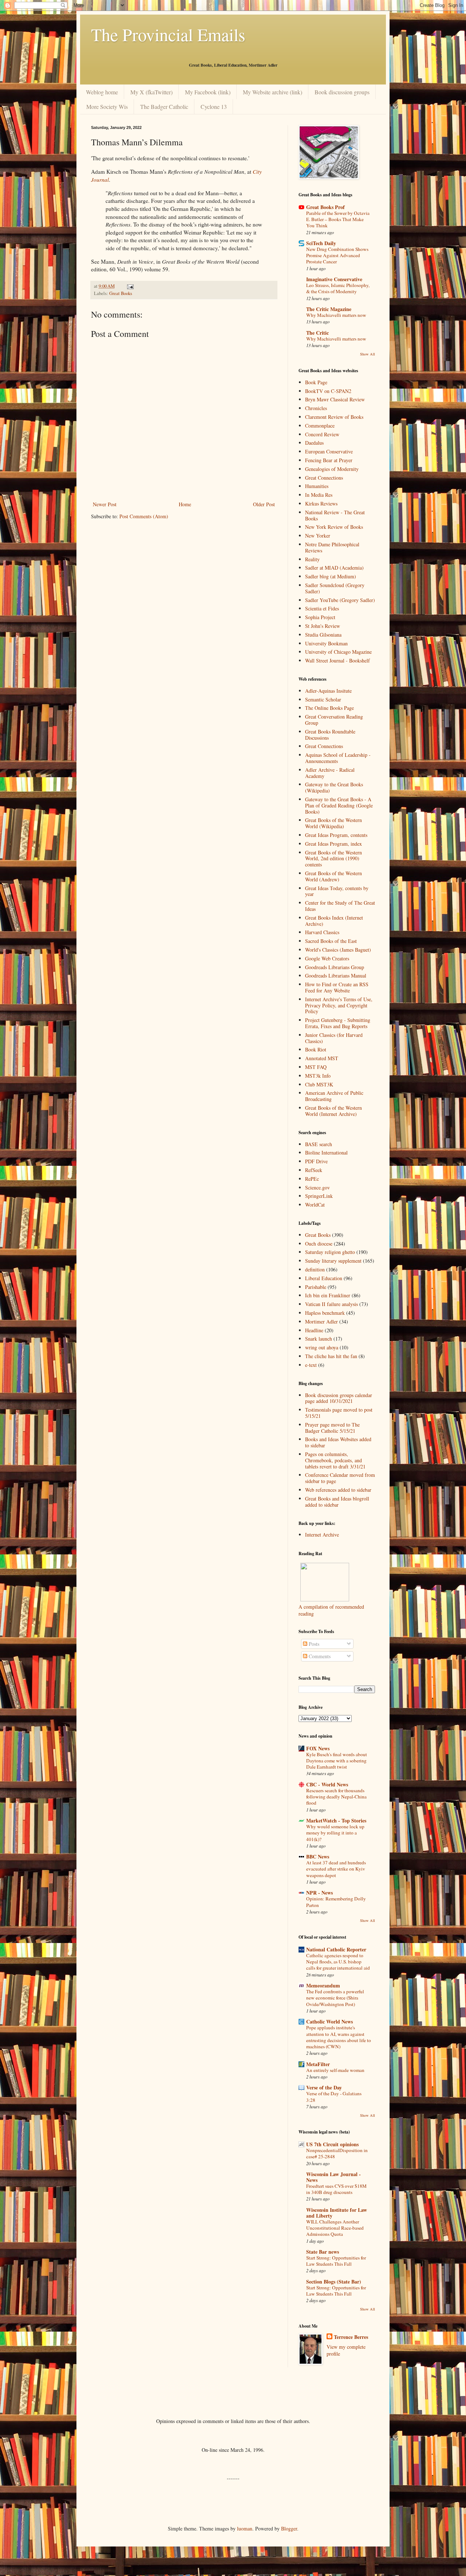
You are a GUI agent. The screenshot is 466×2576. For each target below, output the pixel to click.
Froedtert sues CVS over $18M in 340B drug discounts (336, 2189)
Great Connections (324, 478)
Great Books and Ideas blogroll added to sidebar (337, 1502)
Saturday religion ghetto (330, 1252)
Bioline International (326, 1153)
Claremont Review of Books (334, 417)
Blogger (289, 2528)
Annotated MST (322, 1058)
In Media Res (319, 495)
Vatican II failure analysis (331, 1304)
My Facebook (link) (208, 92)
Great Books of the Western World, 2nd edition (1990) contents (333, 859)
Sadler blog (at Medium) (331, 576)
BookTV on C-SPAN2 (328, 391)
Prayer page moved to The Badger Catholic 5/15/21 (332, 1428)
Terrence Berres (351, 2337)
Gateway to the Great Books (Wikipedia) (334, 787)
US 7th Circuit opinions (332, 2144)
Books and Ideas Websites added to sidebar (338, 1442)
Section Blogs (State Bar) (334, 2282)
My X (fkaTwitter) (151, 92)
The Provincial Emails (168, 34)
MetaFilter (318, 2064)
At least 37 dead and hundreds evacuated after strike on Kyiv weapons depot (336, 1869)
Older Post (264, 504)
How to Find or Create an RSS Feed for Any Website (337, 987)
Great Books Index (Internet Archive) (334, 921)
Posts (313, 1644)
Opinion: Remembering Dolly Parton (336, 1902)
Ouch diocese (319, 1244)
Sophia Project (320, 617)
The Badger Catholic (164, 107)
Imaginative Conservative (334, 279)
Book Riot (316, 1049)
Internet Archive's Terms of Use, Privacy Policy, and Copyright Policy (339, 1005)
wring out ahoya (322, 1347)
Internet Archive (322, 1535)
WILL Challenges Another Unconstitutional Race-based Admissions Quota (335, 2228)
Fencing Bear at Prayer (329, 460)
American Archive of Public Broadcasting (334, 1096)
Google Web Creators (327, 958)
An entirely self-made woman (335, 2070)
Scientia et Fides (322, 608)
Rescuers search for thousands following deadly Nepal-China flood (336, 1797)
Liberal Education (324, 1278)
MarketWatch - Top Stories (336, 1820)
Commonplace (320, 426)
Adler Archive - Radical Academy (330, 773)
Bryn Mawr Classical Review (335, 399)
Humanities (317, 486)
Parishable (316, 1287)
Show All (368, 354)
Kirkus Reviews (321, 504)
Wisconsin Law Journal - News (333, 2177)
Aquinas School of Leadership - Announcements (338, 758)
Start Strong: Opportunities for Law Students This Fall (336, 2261)
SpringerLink (319, 1196)
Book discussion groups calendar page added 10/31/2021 (339, 1398)
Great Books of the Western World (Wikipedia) (333, 823)
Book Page (316, 382)
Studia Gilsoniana (323, 635)
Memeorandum (323, 1985)
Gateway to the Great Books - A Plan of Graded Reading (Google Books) (339, 805)
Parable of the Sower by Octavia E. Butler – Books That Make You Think (338, 219)
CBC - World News (327, 1784)
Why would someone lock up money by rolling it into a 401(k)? (335, 1833)
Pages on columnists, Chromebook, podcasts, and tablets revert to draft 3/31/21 (335, 1460)
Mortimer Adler (321, 1322)
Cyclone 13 (214, 107)
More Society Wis (107, 107)
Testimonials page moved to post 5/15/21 (339, 1413)
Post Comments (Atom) (144, 516)
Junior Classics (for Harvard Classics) (334, 1038)
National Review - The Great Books (335, 515)
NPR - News (319, 1893)
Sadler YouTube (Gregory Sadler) (340, 600)
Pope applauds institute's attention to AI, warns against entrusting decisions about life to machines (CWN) (339, 2037)
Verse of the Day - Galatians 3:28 (334, 2097)
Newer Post (105, 504)
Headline (314, 1330)
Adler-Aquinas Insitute (328, 691)
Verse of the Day (324, 2087)
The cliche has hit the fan (331, 1356)
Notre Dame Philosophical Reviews (332, 547)
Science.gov (317, 1187)
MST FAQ (316, 1067)
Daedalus (314, 443)
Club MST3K (319, 1084)
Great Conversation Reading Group (334, 720)
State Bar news (323, 2252)
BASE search (319, 1144)
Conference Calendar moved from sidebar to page (340, 1478)
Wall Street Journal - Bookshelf (337, 660)
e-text (311, 1365)
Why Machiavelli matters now (336, 315)
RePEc (312, 1179)
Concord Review (322, 434)
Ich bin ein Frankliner (328, 1295)
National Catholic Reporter (336, 1949)
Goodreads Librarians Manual (336, 976)
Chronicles (316, 408)
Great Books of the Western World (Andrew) (333, 876)
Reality (312, 559)
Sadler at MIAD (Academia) (334, 568)
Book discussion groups (342, 92)
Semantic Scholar (323, 699)
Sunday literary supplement (333, 1261)
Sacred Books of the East (331, 941)
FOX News (318, 1748)
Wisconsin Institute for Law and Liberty (337, 2213)
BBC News (318, 1857)
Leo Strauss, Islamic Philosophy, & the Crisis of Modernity (338, 288)
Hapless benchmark (325, 1313)
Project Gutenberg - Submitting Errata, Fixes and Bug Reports (338, 1023)
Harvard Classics (322, 932)
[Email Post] (130, 286)
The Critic (317, 333)
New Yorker (318, 536)
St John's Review (323, 626)
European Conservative (329, 451)
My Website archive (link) (273, 92)
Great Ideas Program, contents (336, 835)
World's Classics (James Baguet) (338, 950)
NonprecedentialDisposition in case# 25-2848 (337, 2153)
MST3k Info (318, 1076)
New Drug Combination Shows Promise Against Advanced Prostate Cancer (337, 255)
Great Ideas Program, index (333, 844)
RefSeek (314, 1170)
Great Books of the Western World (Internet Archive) (333, 1111)
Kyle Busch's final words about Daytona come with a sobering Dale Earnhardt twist (337, 1761)
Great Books (121, 293)
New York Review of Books (334, 527)
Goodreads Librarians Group (335, 967)
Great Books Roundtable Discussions (330, 735)
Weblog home (102, 92)
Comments (319, 1656)
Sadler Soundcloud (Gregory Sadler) (335, 588)
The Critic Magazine (329, 309)
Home (185, 504)
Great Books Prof (325, 207)
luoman (245, 2528)
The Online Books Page (329, 708)
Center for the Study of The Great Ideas (340, 906)
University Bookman (326, 643)
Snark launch (319, 1339)
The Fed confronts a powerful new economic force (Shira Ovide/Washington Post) (335, 1998)
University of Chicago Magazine (338, 652)
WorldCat (315, 1205)
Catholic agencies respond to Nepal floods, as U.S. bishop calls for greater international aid (338, 1962)
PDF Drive (316, 1161)
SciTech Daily (321, 243)
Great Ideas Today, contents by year (337, 891)
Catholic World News (329, 2022)
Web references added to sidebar (338, 1490)
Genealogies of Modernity (332, 469)
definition (315, 1269)
